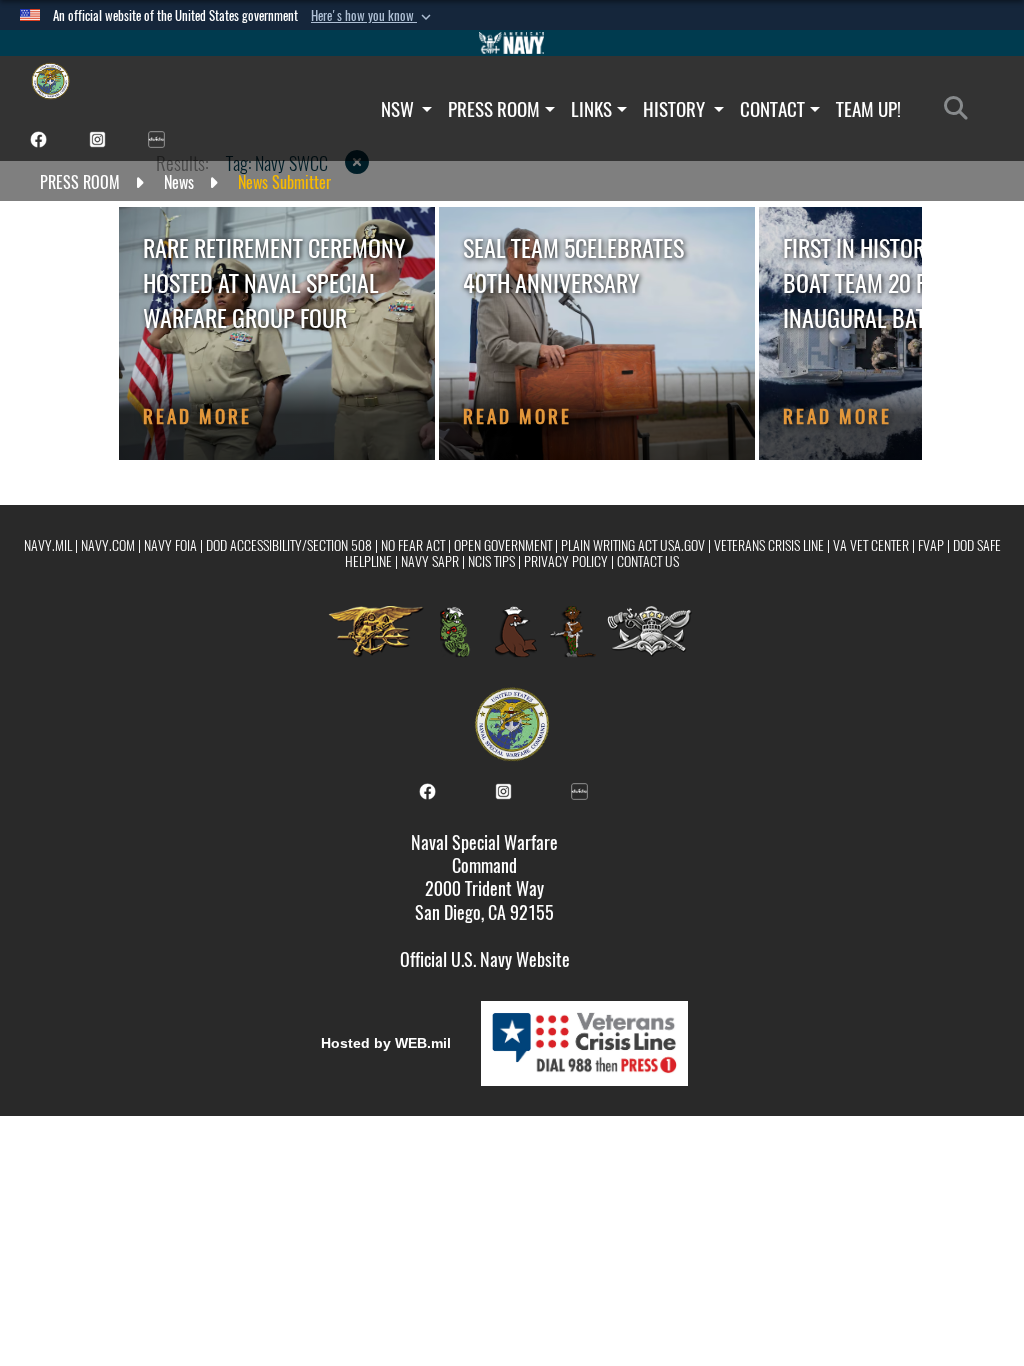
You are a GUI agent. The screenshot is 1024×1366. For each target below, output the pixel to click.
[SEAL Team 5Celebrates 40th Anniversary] (597, 333)
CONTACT (772, 109)
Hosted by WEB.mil (386, 1043)
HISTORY (676, 109)
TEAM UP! (868, 109)
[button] (373, 16)
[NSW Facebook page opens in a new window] (38, 137)
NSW (399, 109)
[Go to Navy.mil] (512, 43)
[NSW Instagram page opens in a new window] (97, 137)
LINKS (591, 109)
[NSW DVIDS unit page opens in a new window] (156, 137)
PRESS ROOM (494, 109)
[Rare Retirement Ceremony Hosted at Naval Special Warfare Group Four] (277, 333)
